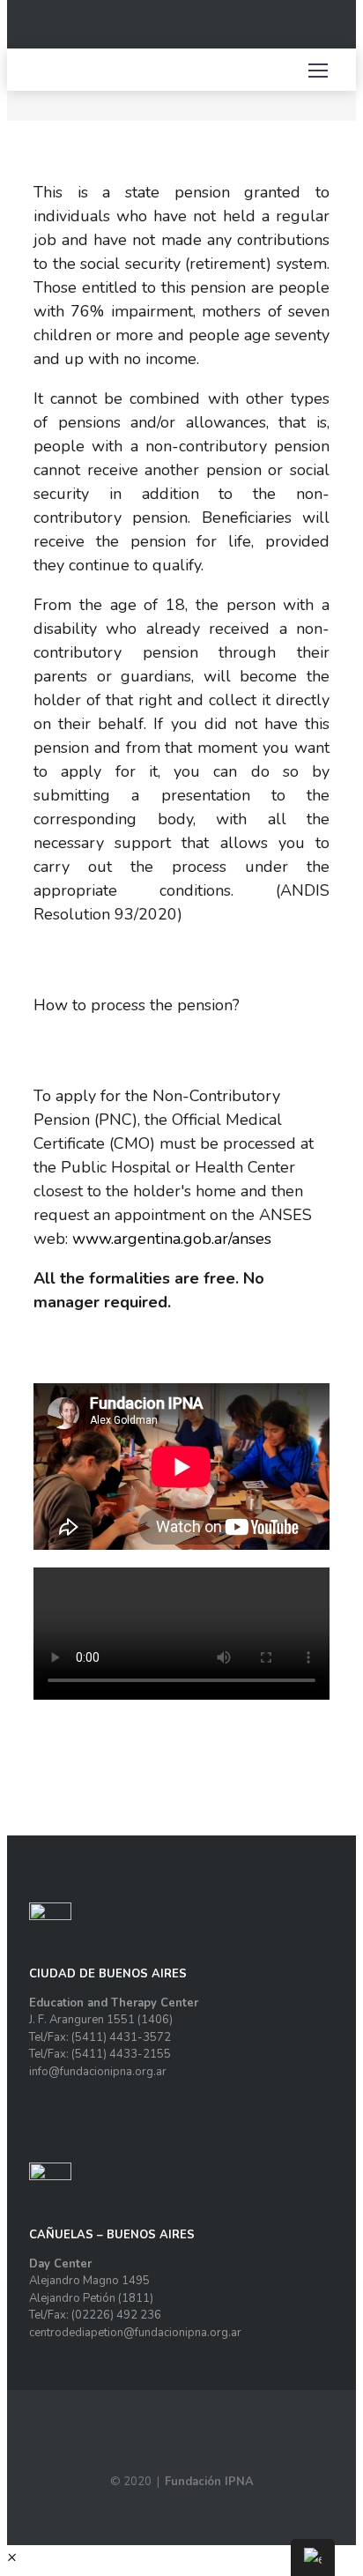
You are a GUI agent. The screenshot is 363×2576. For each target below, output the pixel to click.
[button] (12, 2557)
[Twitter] (297, 31)
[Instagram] (277, 31)
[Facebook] (256, 31)
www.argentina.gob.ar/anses (172, 1239)
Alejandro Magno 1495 (89, 2281)
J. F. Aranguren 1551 (82, 2020)
